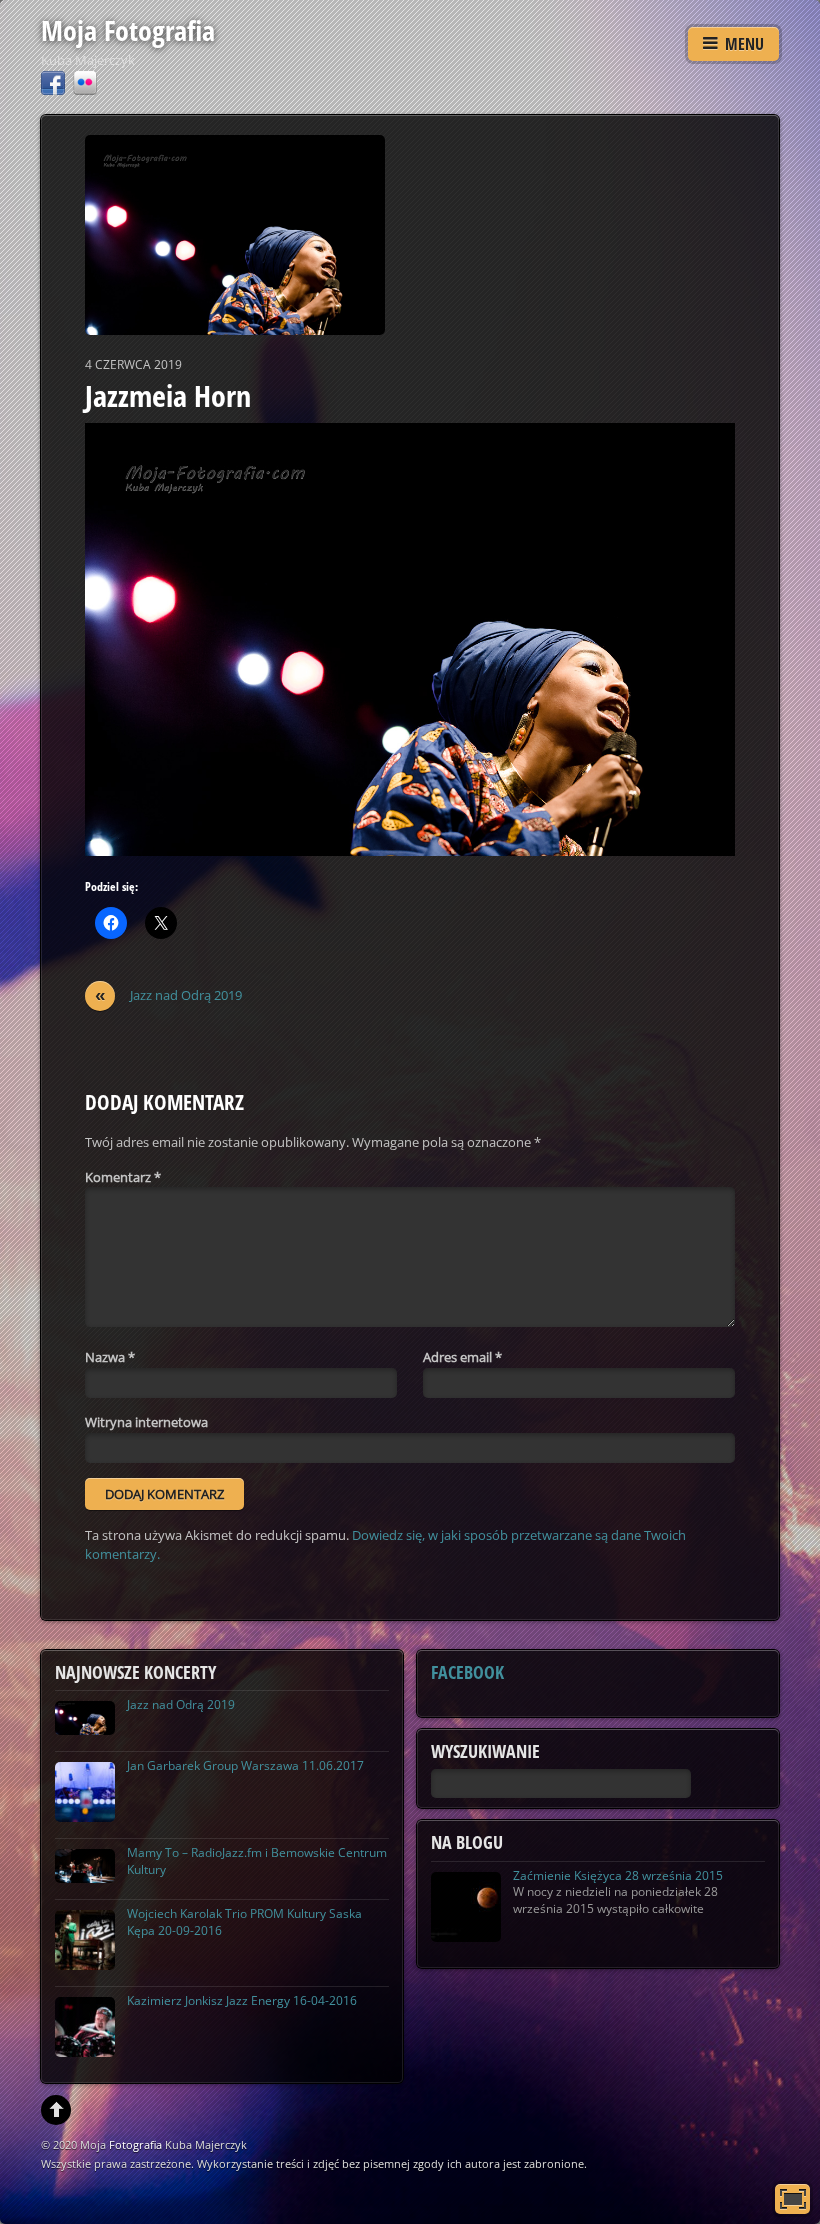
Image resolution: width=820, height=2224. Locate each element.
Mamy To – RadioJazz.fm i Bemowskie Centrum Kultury (257, 1861)
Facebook (467, 1672)
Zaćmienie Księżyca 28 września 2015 (618, 1875)
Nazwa (110, 1357)
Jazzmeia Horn (168, 395)
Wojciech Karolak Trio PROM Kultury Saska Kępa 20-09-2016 (244, 1922)
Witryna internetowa (146, 1422)
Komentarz (123, 1177)
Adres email (462, 1357)
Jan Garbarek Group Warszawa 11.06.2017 (245, 1765)
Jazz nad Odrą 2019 (169, 995)
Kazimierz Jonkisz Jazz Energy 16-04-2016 (242, 2000)
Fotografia (135, 2144)
